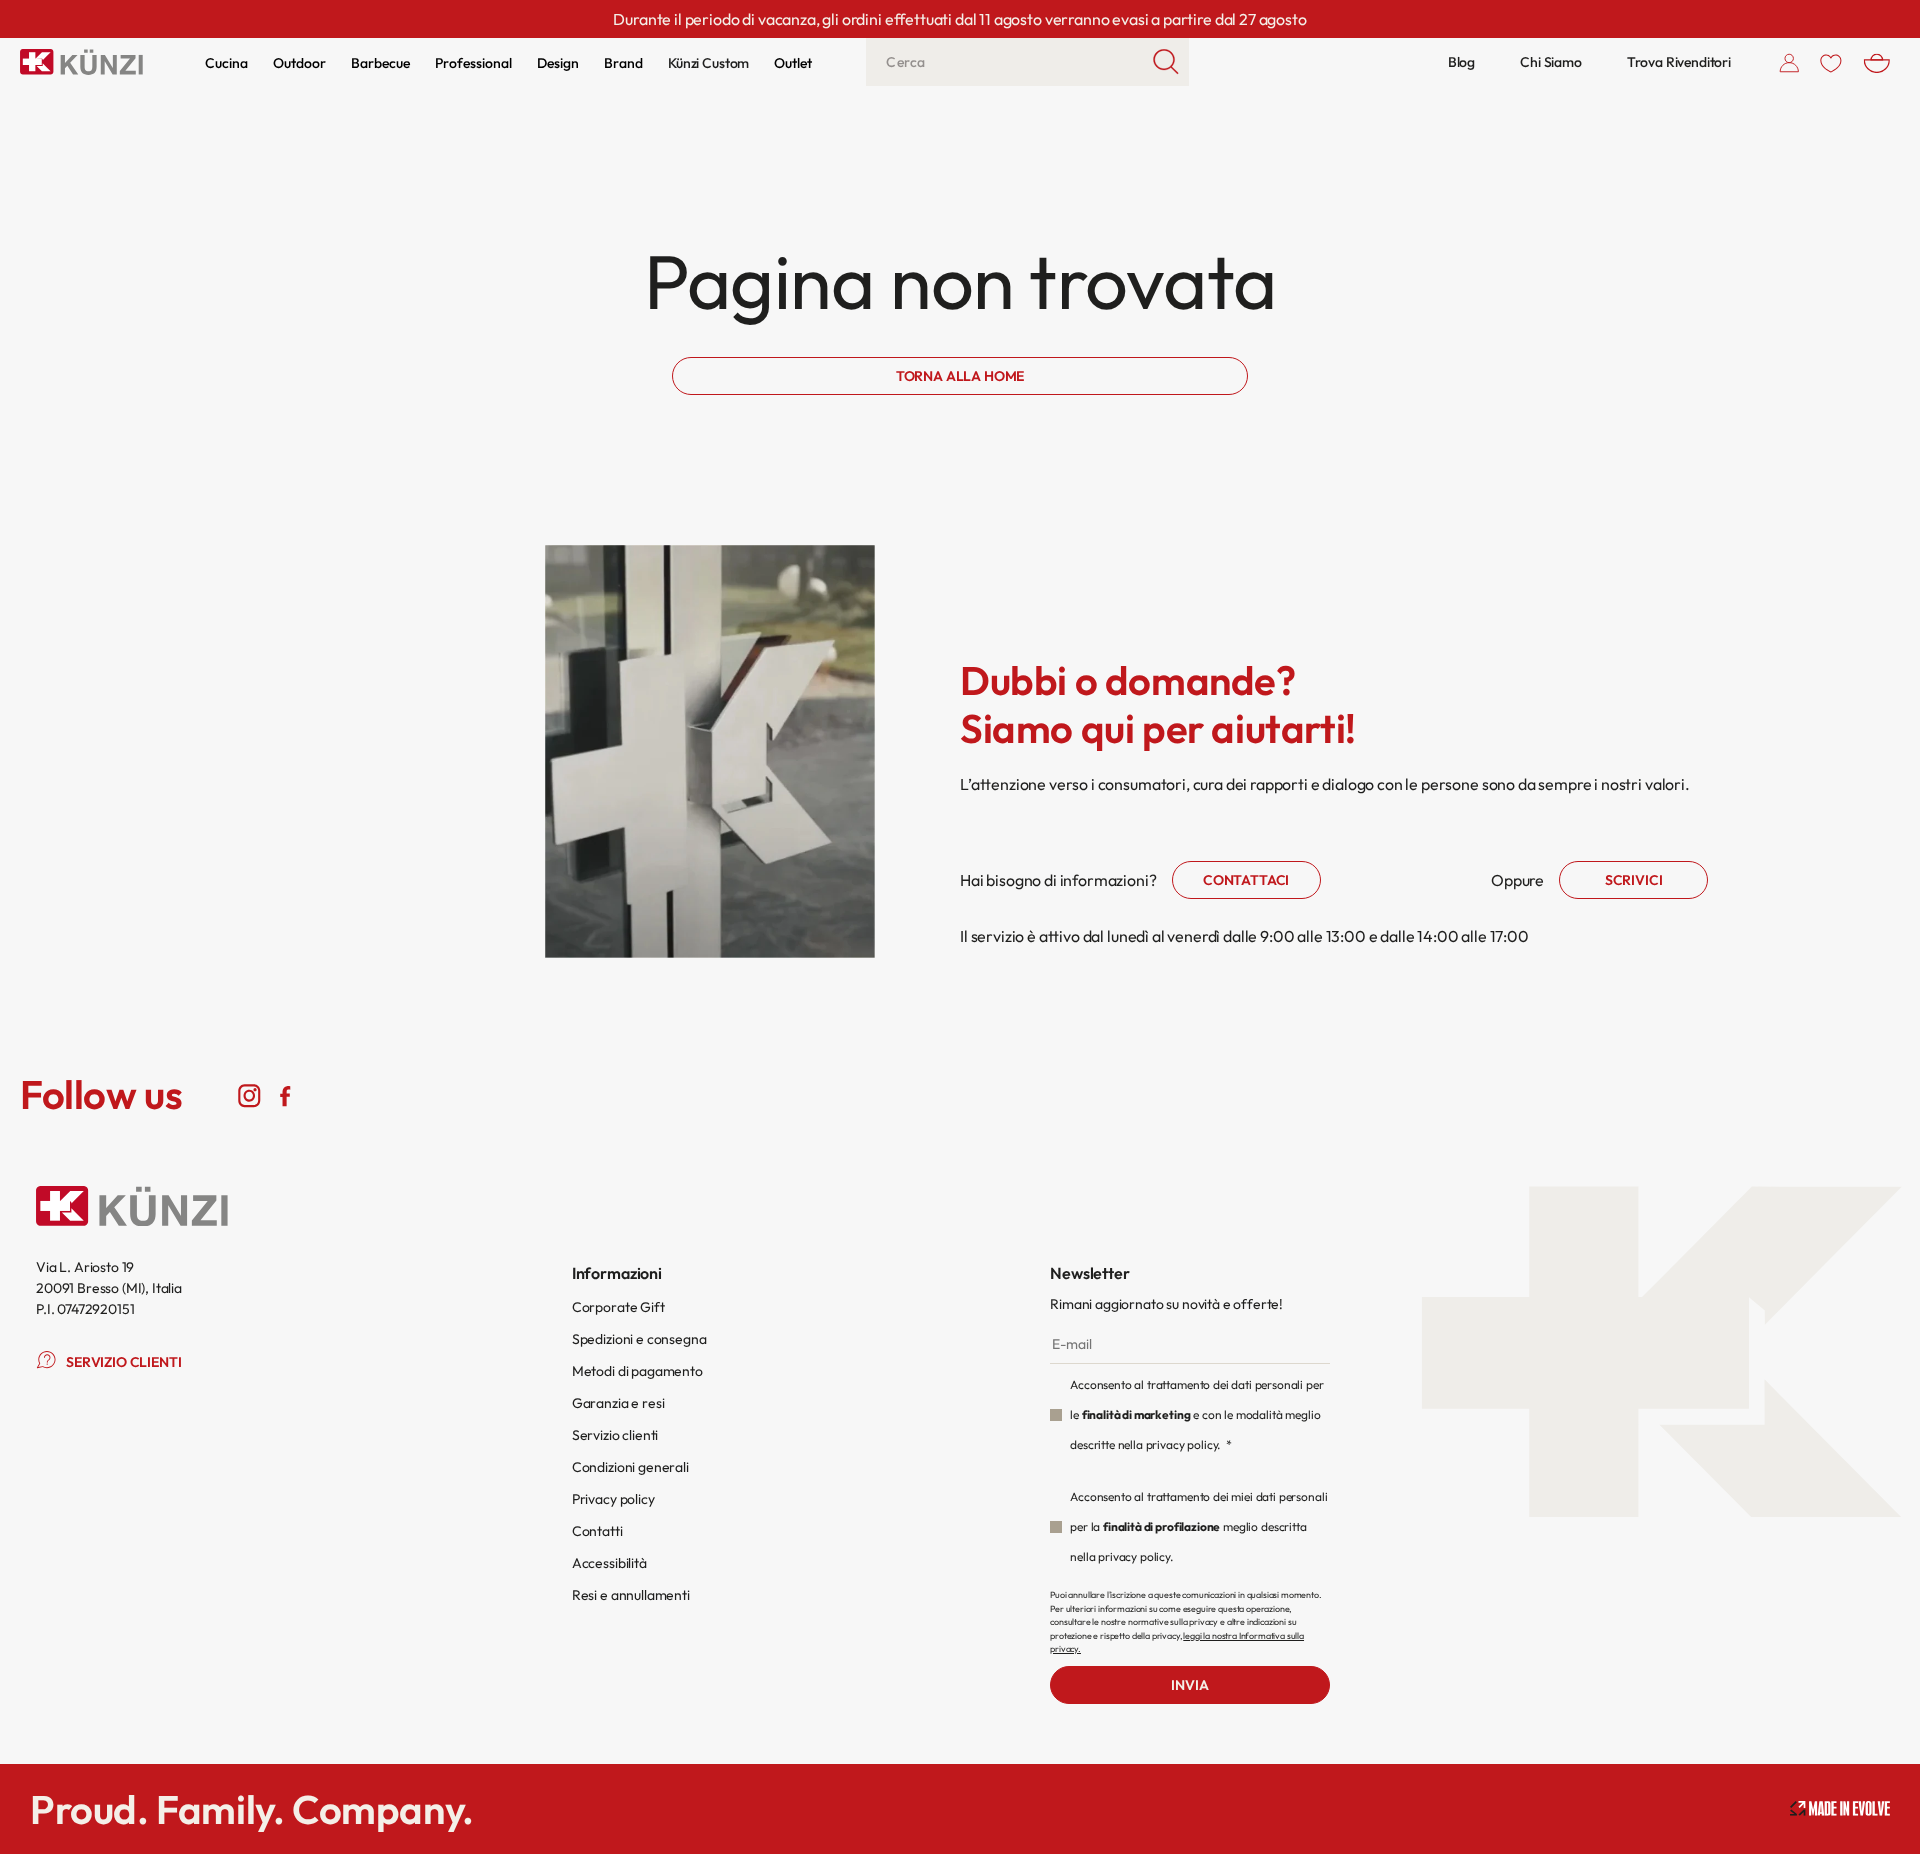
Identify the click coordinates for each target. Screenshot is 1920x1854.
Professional (473, 63)
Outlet (793, 63)
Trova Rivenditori (1679, 62)
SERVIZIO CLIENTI (123, 1362)
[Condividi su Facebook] (284, 1095)
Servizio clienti (615, 1435)
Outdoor (299, 63)
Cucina (226, 63)
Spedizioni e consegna (639, 1339)
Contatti (597, 1531)
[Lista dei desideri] (1831, 62)
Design (558, 63)
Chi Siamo (1551, 62)
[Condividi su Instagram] (249, 1095)
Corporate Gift (618, 1307)
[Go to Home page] (81, 62)
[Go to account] (1789, 62)
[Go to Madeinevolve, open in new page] (1840, 1808)
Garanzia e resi (618, 1403)
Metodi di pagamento (637, 1371)
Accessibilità (609, 1563)
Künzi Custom (708, 63)
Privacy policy (613, 1499)
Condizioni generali (630, 1467)
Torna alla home (960, 376)
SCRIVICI (1634, 880)
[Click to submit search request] (1166, 62)
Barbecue (380, 63)
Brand (623, 63)
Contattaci (1246, 880)
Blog (1461, 62)
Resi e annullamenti (631, 1595)
